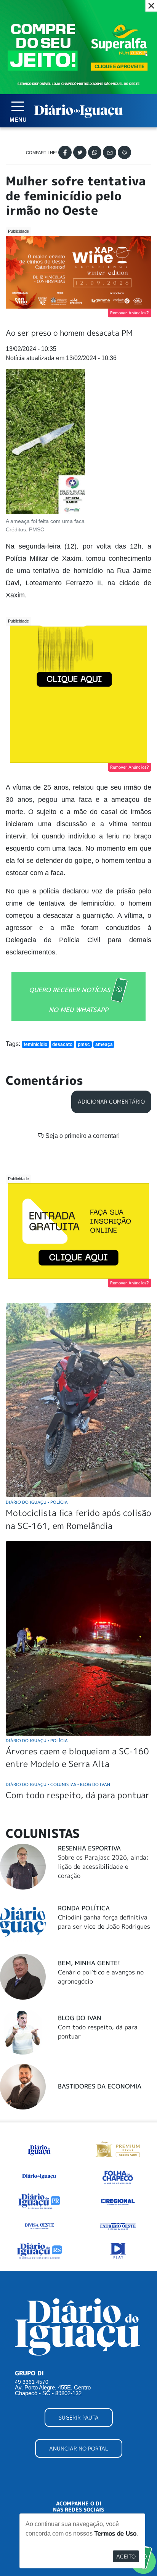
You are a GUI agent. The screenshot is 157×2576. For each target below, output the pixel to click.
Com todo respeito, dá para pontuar (78, 1795)
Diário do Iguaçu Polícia (37, 1502)
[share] (124, 152)
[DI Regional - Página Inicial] (39, 2149)
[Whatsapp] (95, 152)
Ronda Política (84, 1908)
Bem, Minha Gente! (89, 1963)
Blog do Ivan (80, 2018)
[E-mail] (110, 152)
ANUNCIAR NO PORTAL (79, 2448)
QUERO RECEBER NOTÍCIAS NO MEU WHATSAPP (70, 999)
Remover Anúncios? (130, 313)
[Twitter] (80, 152)
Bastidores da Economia (100, 2086)
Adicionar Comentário (111, 1102)
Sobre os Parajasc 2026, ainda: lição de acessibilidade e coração (103, 1866)
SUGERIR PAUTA (79, 2418)
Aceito (126, 2556)
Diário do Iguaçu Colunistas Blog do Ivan (58, 1784)
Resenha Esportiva (89, 1848)
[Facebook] (65, 152)
